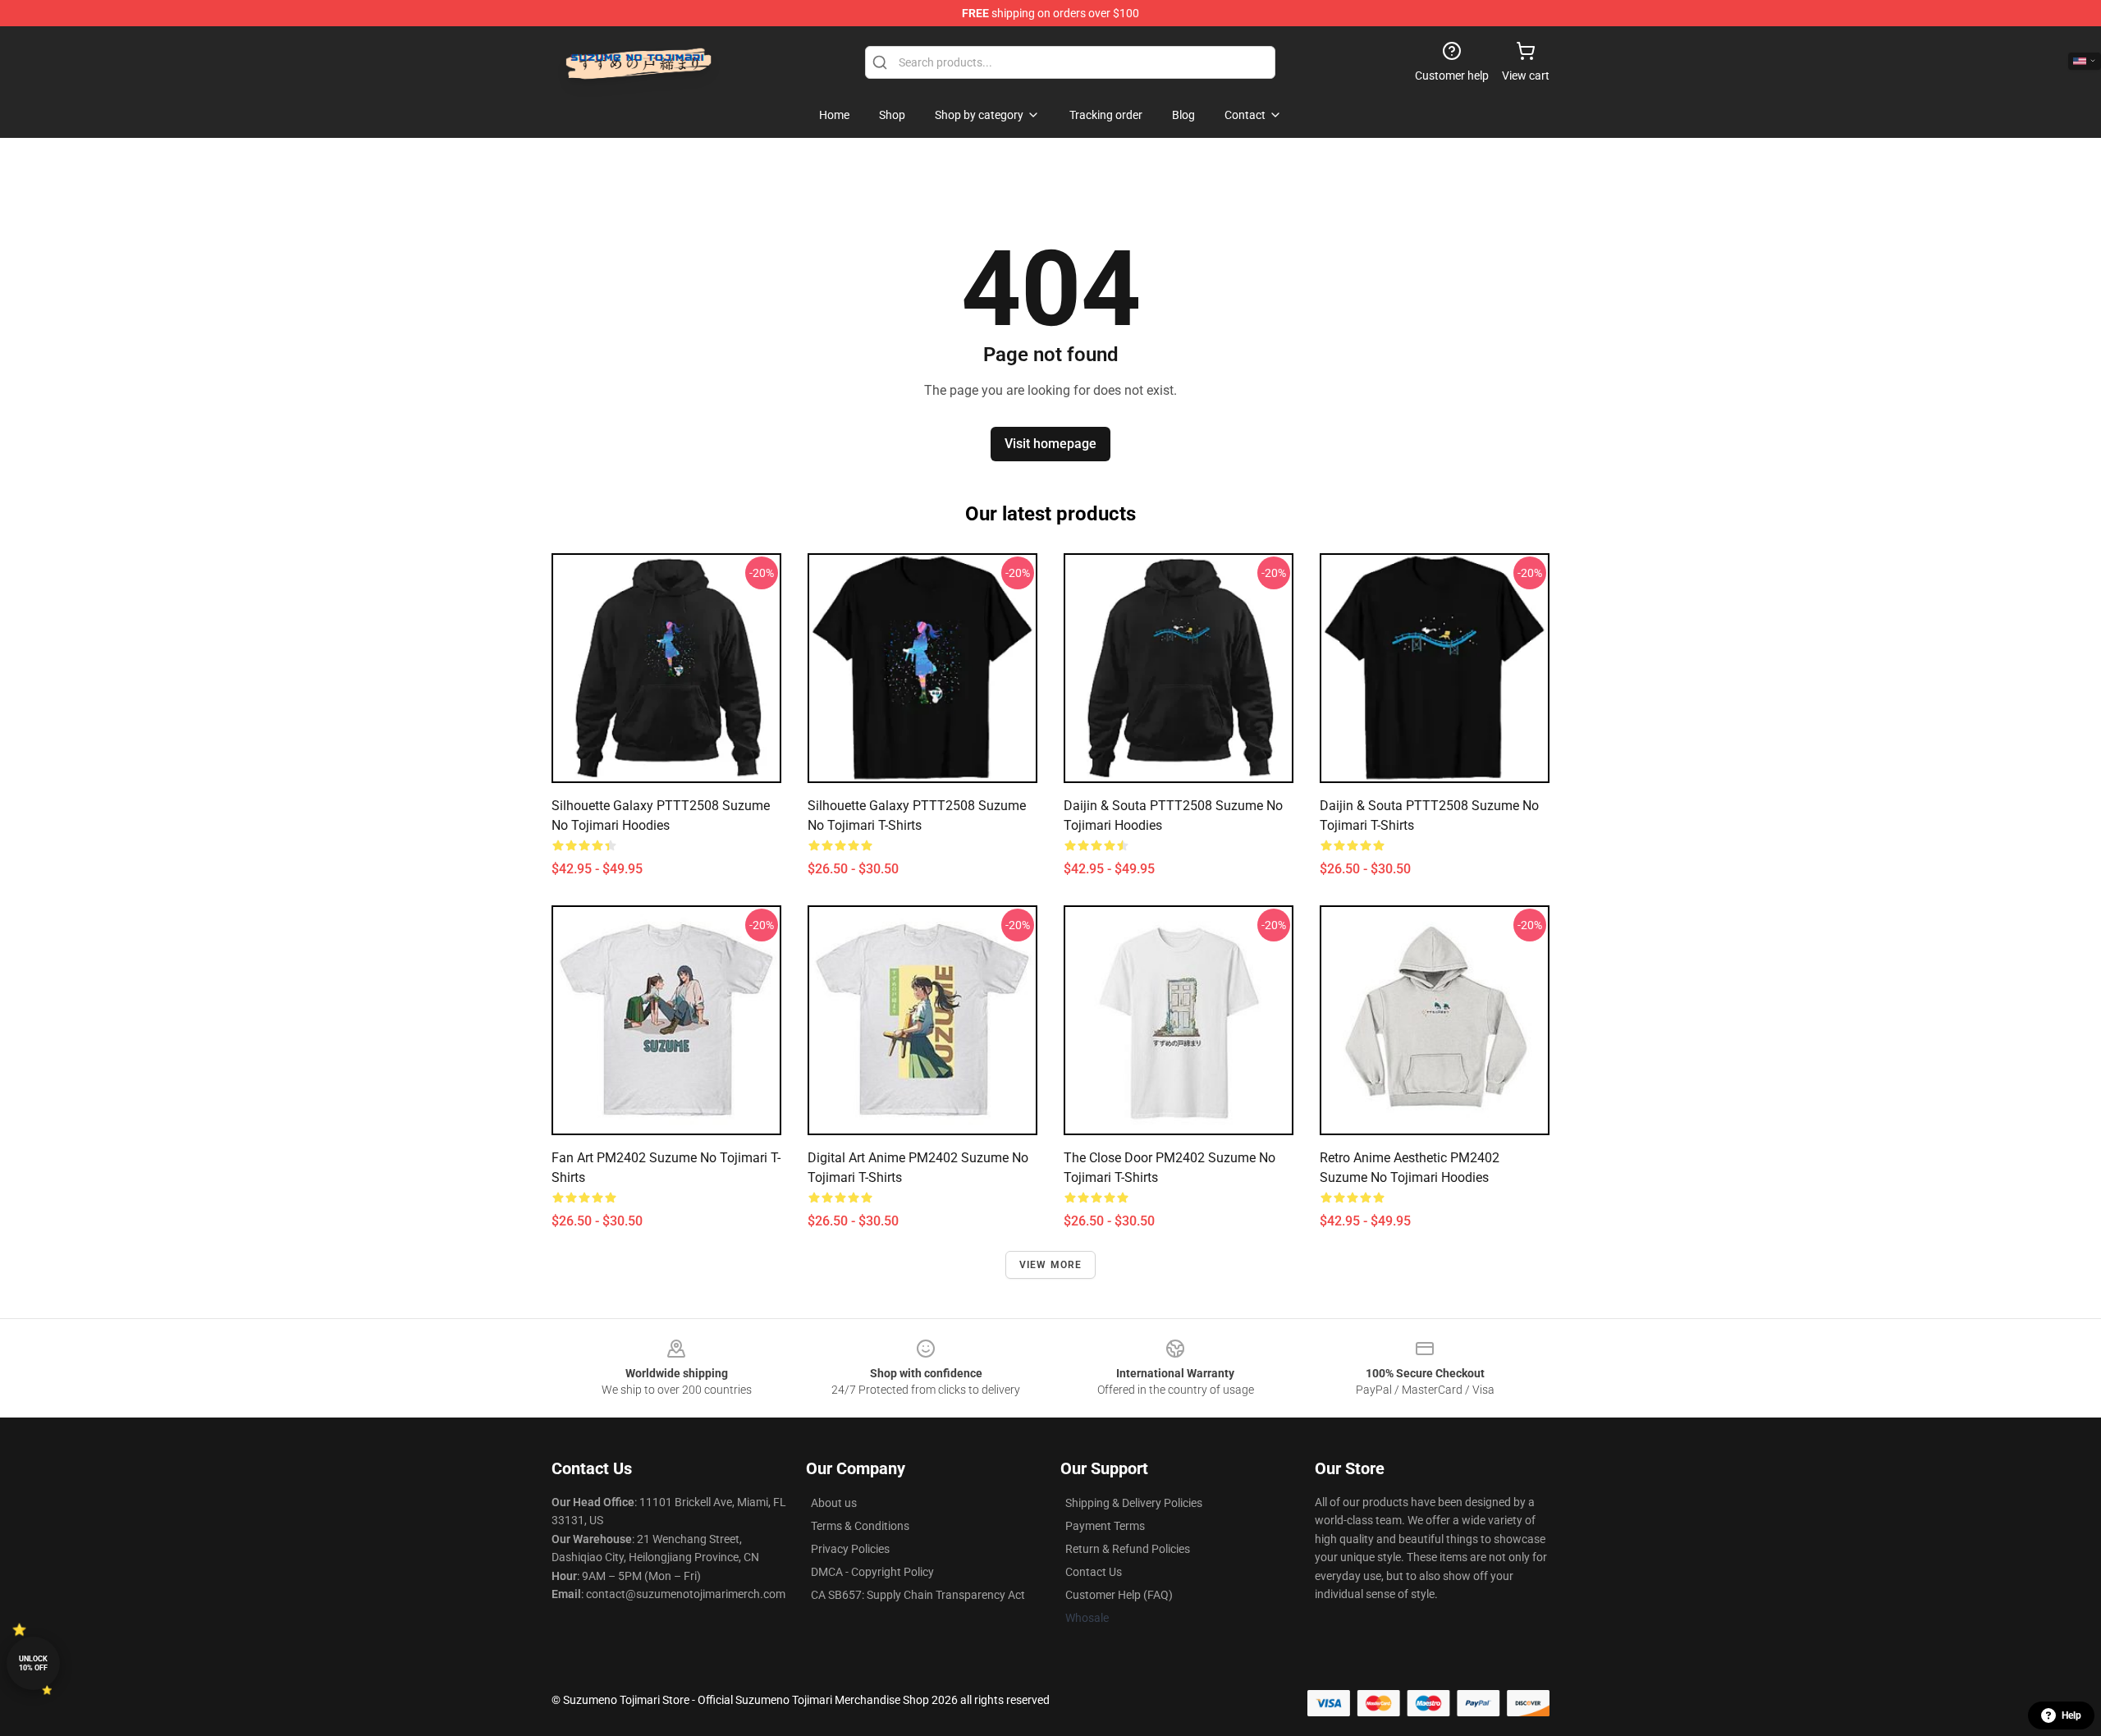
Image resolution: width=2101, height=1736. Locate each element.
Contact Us (1094, 1572)
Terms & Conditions (860, 1526)
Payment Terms (1105, 1526)
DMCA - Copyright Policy (872, 1572)
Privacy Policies (850, 1549)
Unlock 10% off (33, 1663)
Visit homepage (1050, 444)
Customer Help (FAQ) (1119, 1595)
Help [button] (2071, 1715)
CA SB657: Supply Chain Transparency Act (918, 1595)
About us (834, 1503)
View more (1051, 1265)
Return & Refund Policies (1128, 1549)
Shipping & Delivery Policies (1134, 1503)
